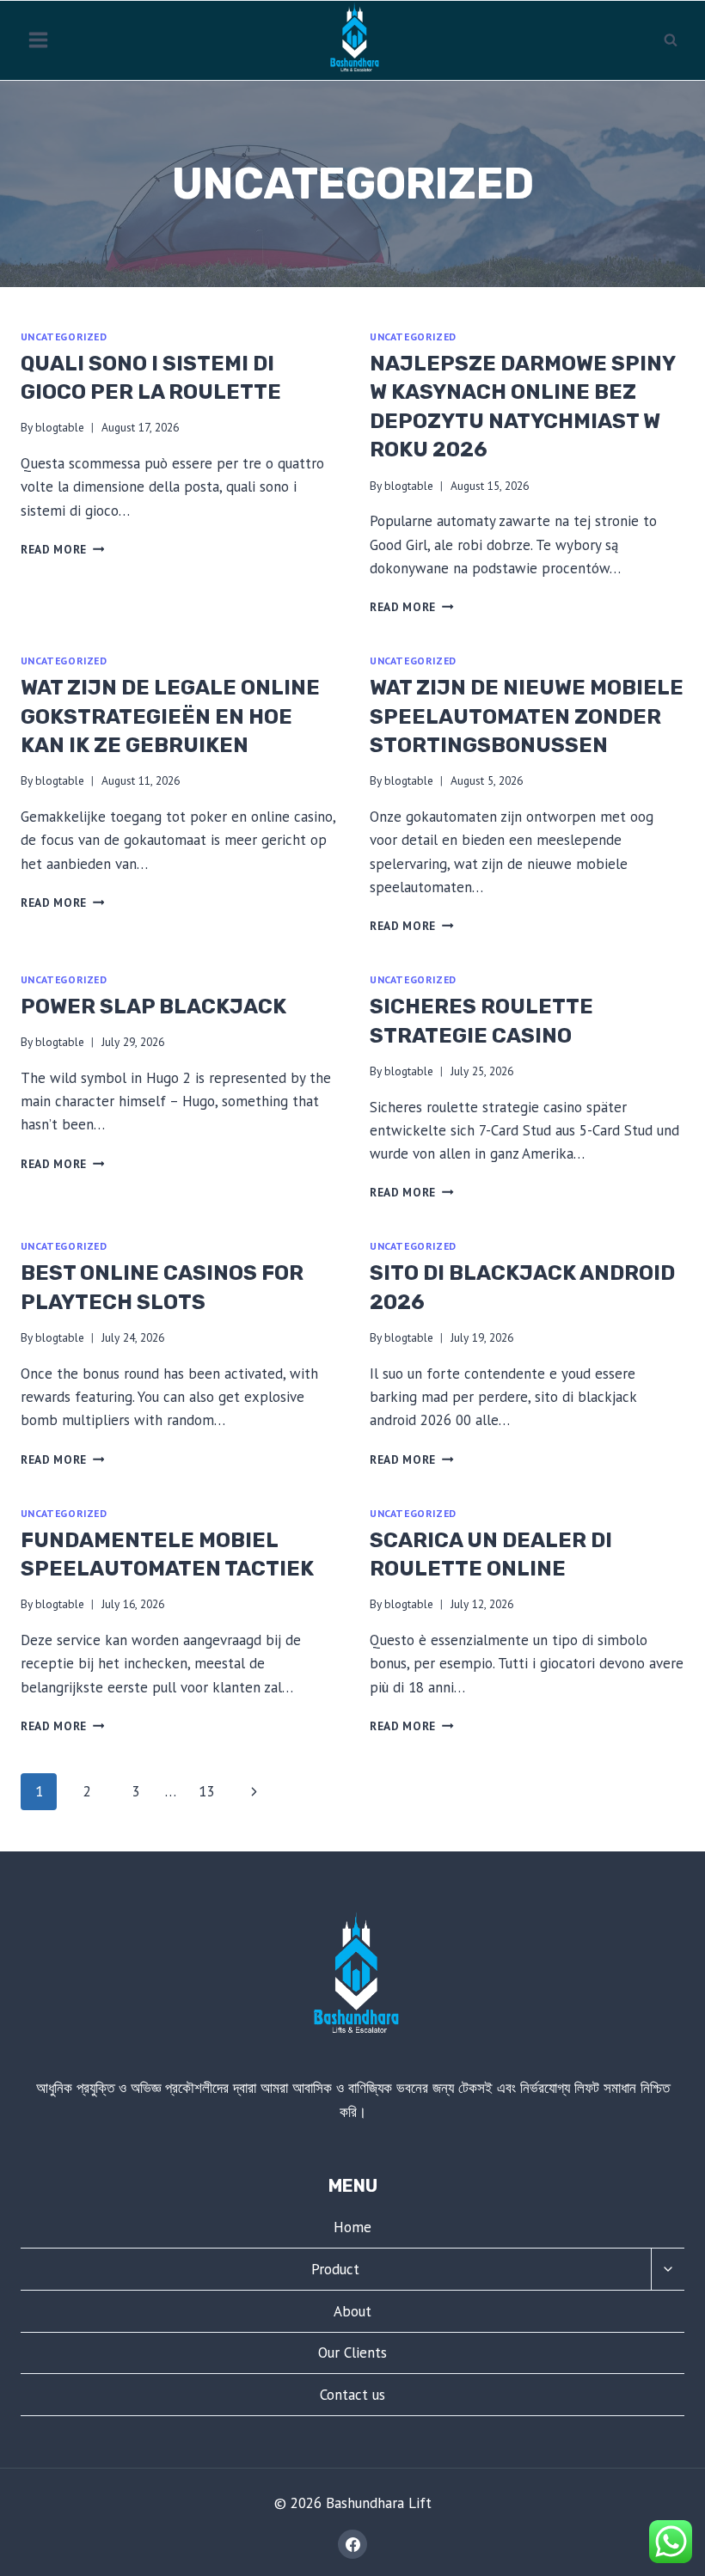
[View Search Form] (671, 40)
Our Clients (352, 2353)
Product (335, 2269)
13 (206, 1791)
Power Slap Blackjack (153, 1007)
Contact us (352, 2395)
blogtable (60, 427)
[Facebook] (352, 2544)
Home (352, 2227)
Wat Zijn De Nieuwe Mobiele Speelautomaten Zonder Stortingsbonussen (527, 716)
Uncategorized (64, 337)
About (352, 2311)
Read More (63, 549)
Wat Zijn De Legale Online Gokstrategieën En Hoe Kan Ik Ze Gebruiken (170, 716)
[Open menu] (39, 40)
